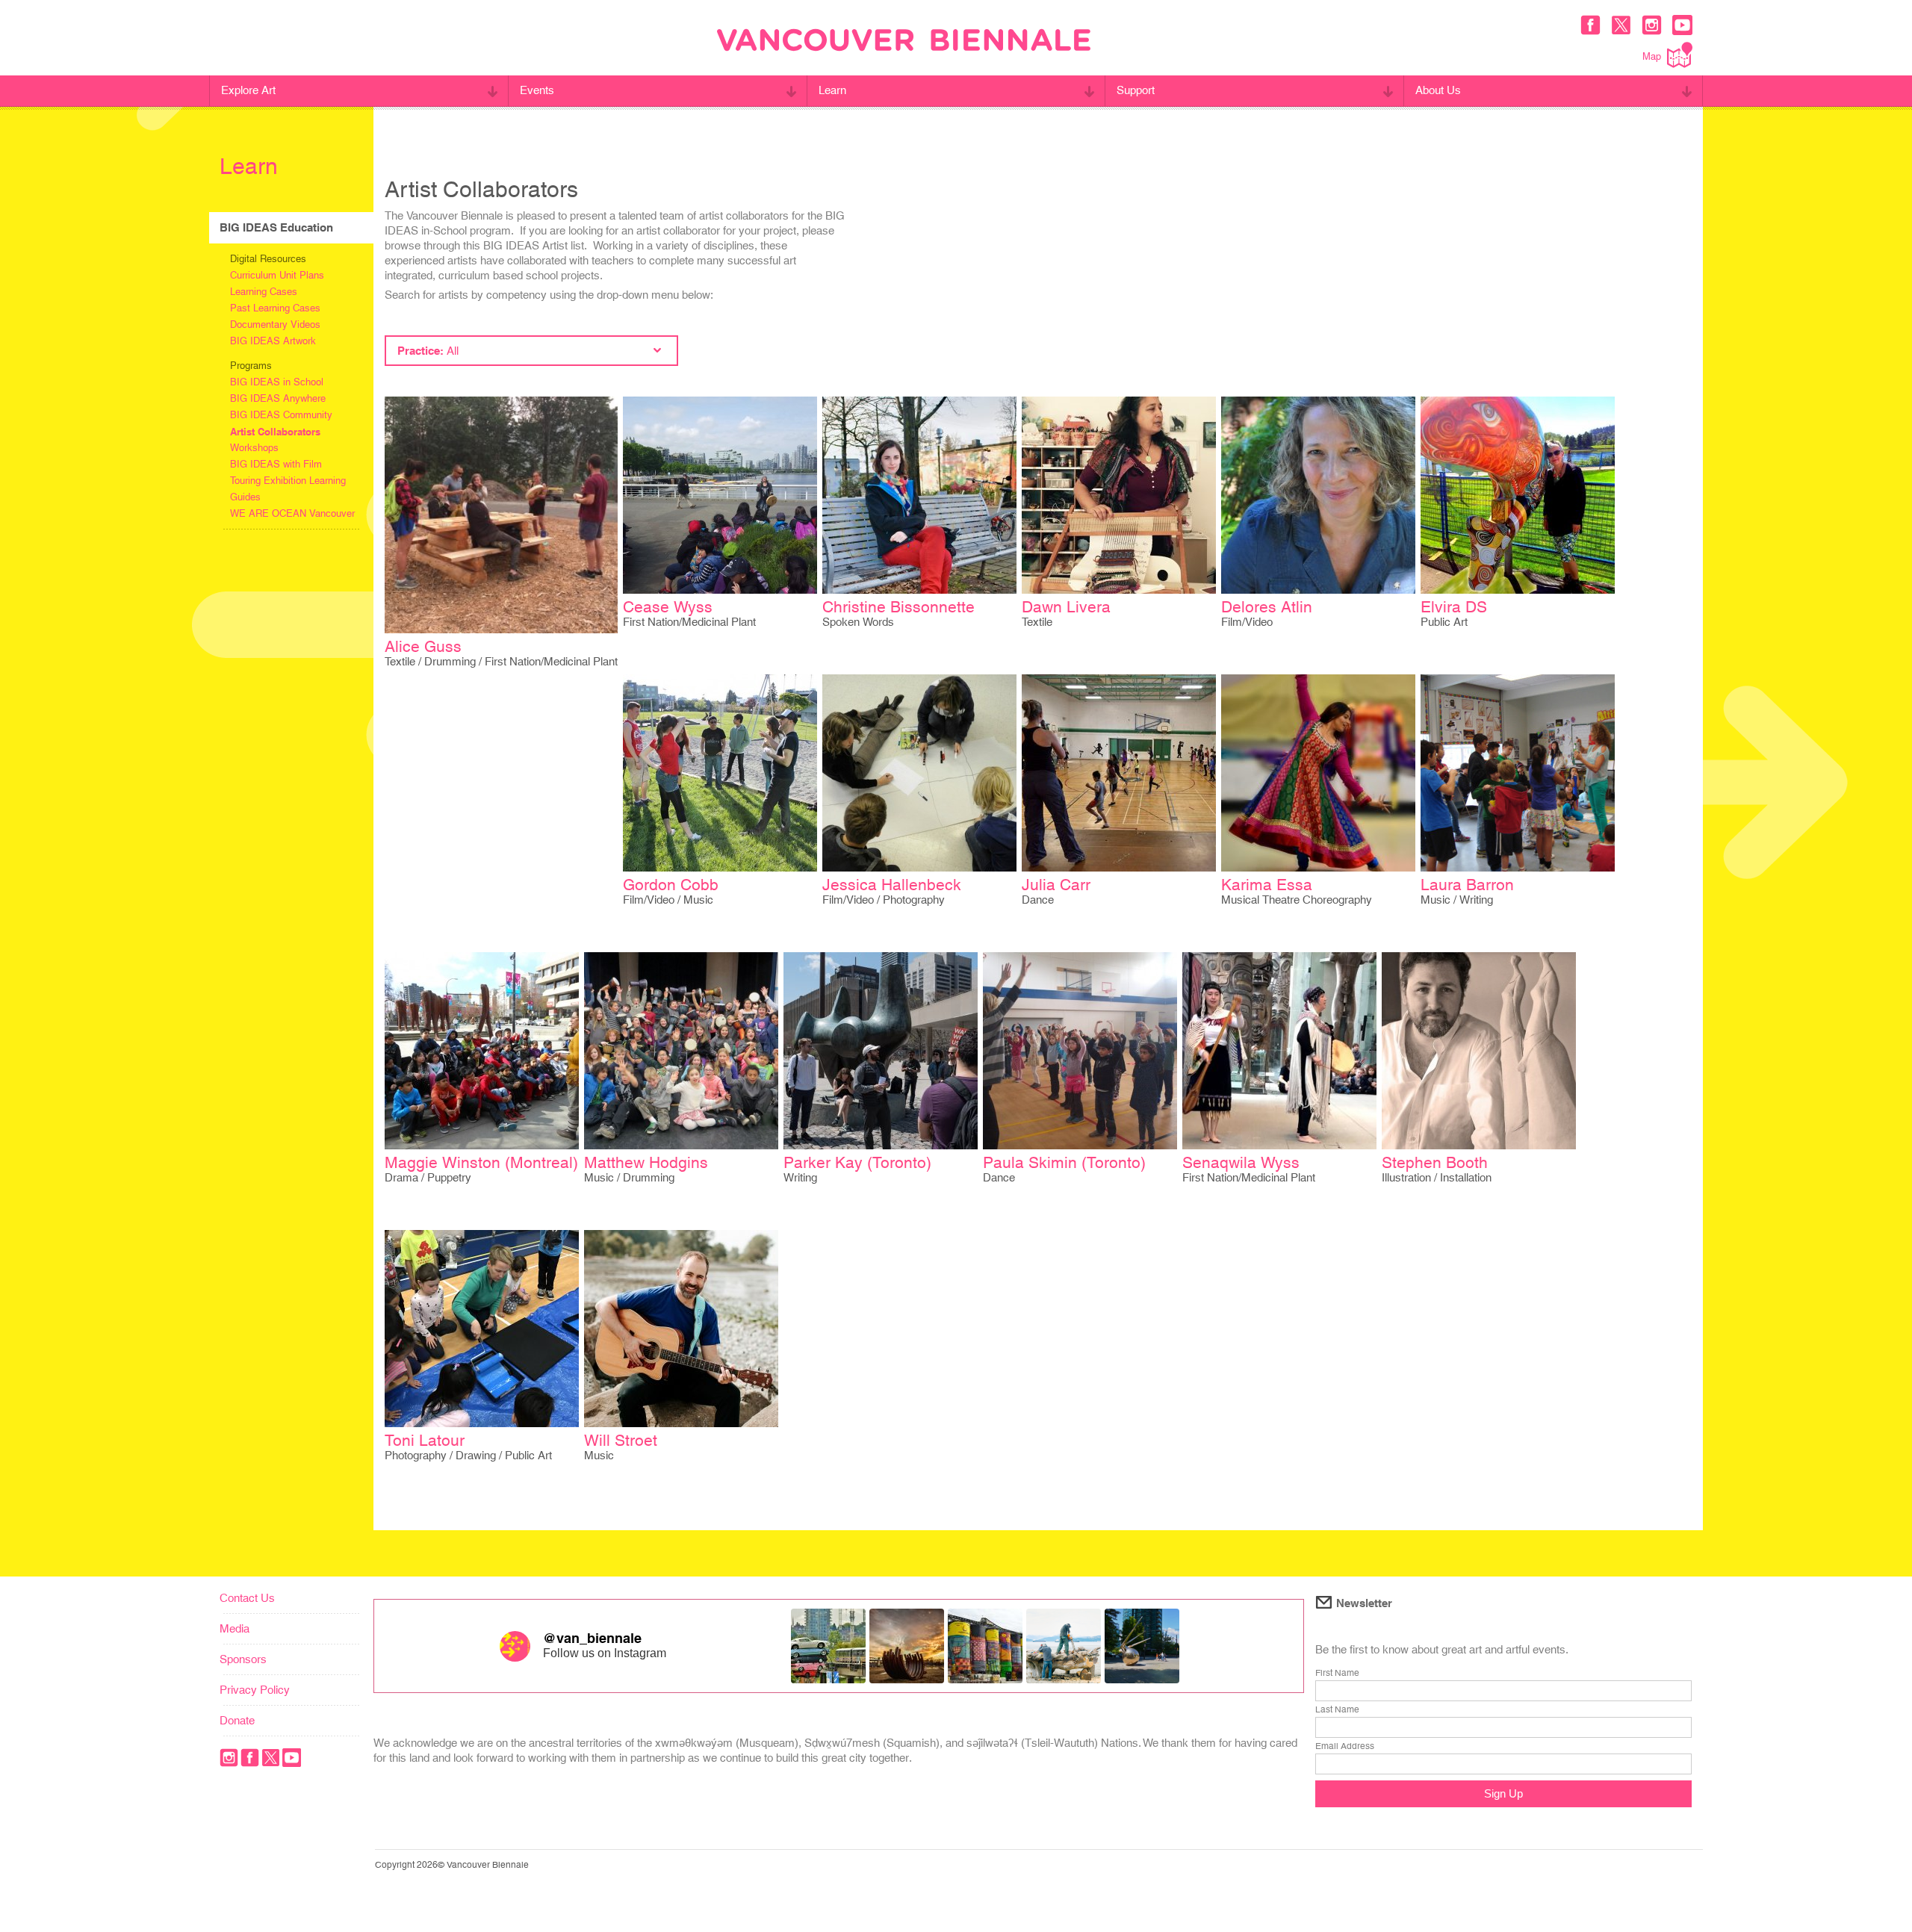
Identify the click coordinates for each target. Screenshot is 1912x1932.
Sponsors (243, 1659)
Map (1652, 56)
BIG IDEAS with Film (276, 464)
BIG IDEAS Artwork (273, 341)
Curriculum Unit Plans (277, 275)
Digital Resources (268, 259)
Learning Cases (264, 292)
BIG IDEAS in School (277, 382)
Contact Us (247, 1598)
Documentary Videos (275, 324)
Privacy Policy (255, 1690)
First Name (1337, 1673)
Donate (237, 1720)
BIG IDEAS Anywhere (278, 398)
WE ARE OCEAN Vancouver (292, 513)
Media (235, 1628)
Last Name (1337, 1709)
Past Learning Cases (275, 308)
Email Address (1345, 1746)
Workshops (254, 448)
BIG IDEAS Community (281, 415)
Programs (251, 366)
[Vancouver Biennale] (904, 42)
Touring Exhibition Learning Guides (288, 489)
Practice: (428, 351)
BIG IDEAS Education (276, 227)
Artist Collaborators (275, 432)
